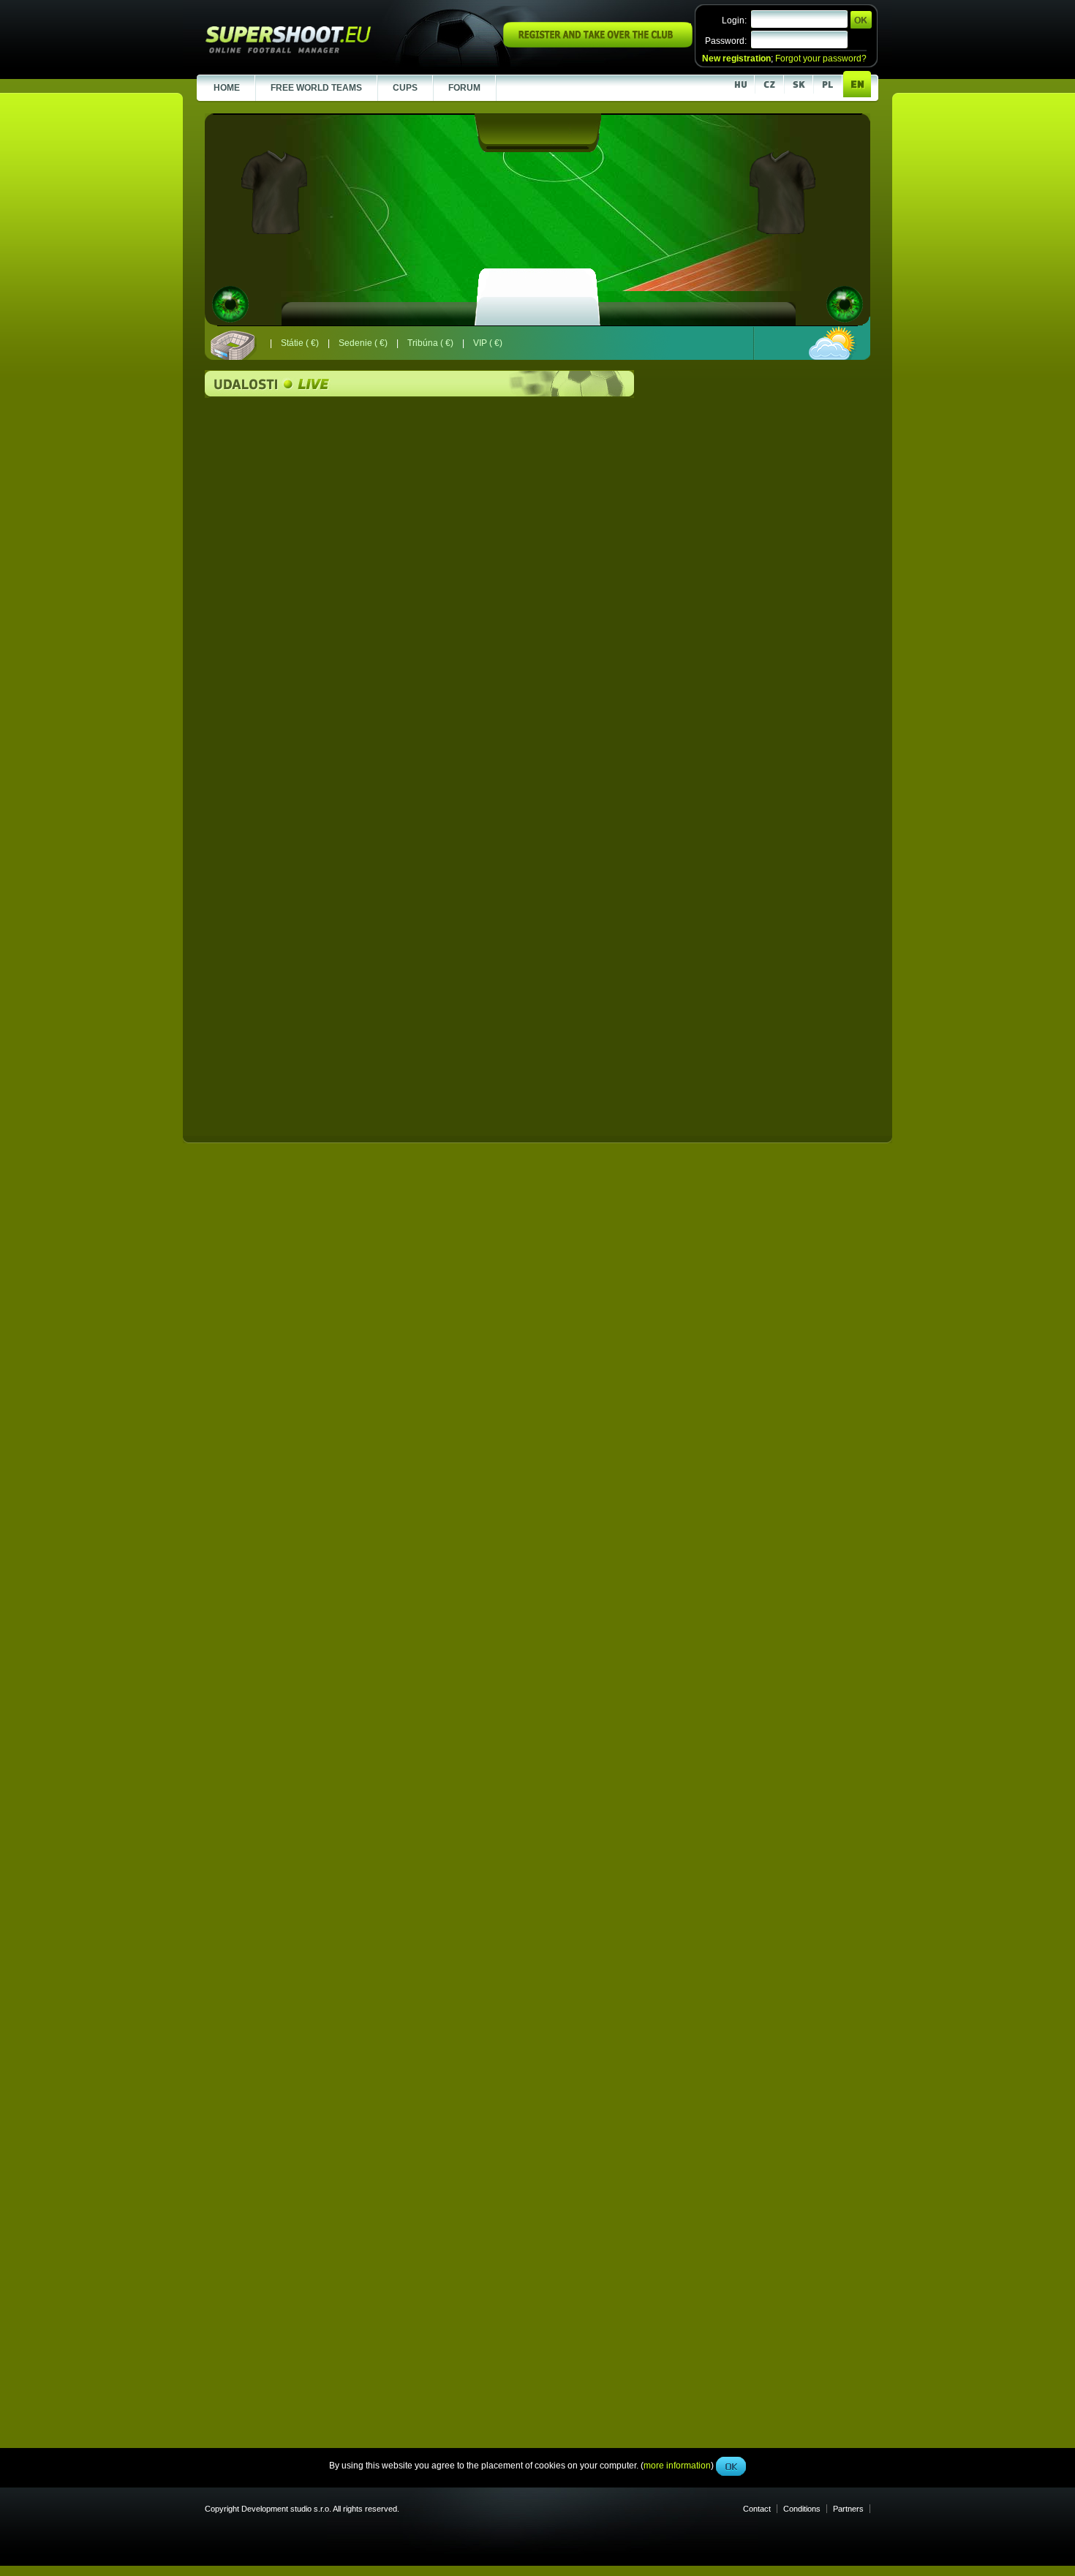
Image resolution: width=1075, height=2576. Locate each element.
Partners (848, 2509)
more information (677, 328)
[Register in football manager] (598, 45)
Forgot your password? (821, 59)
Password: (726, 41)
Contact (757, 2509)
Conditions (802, 2509)
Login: (734, 20)
